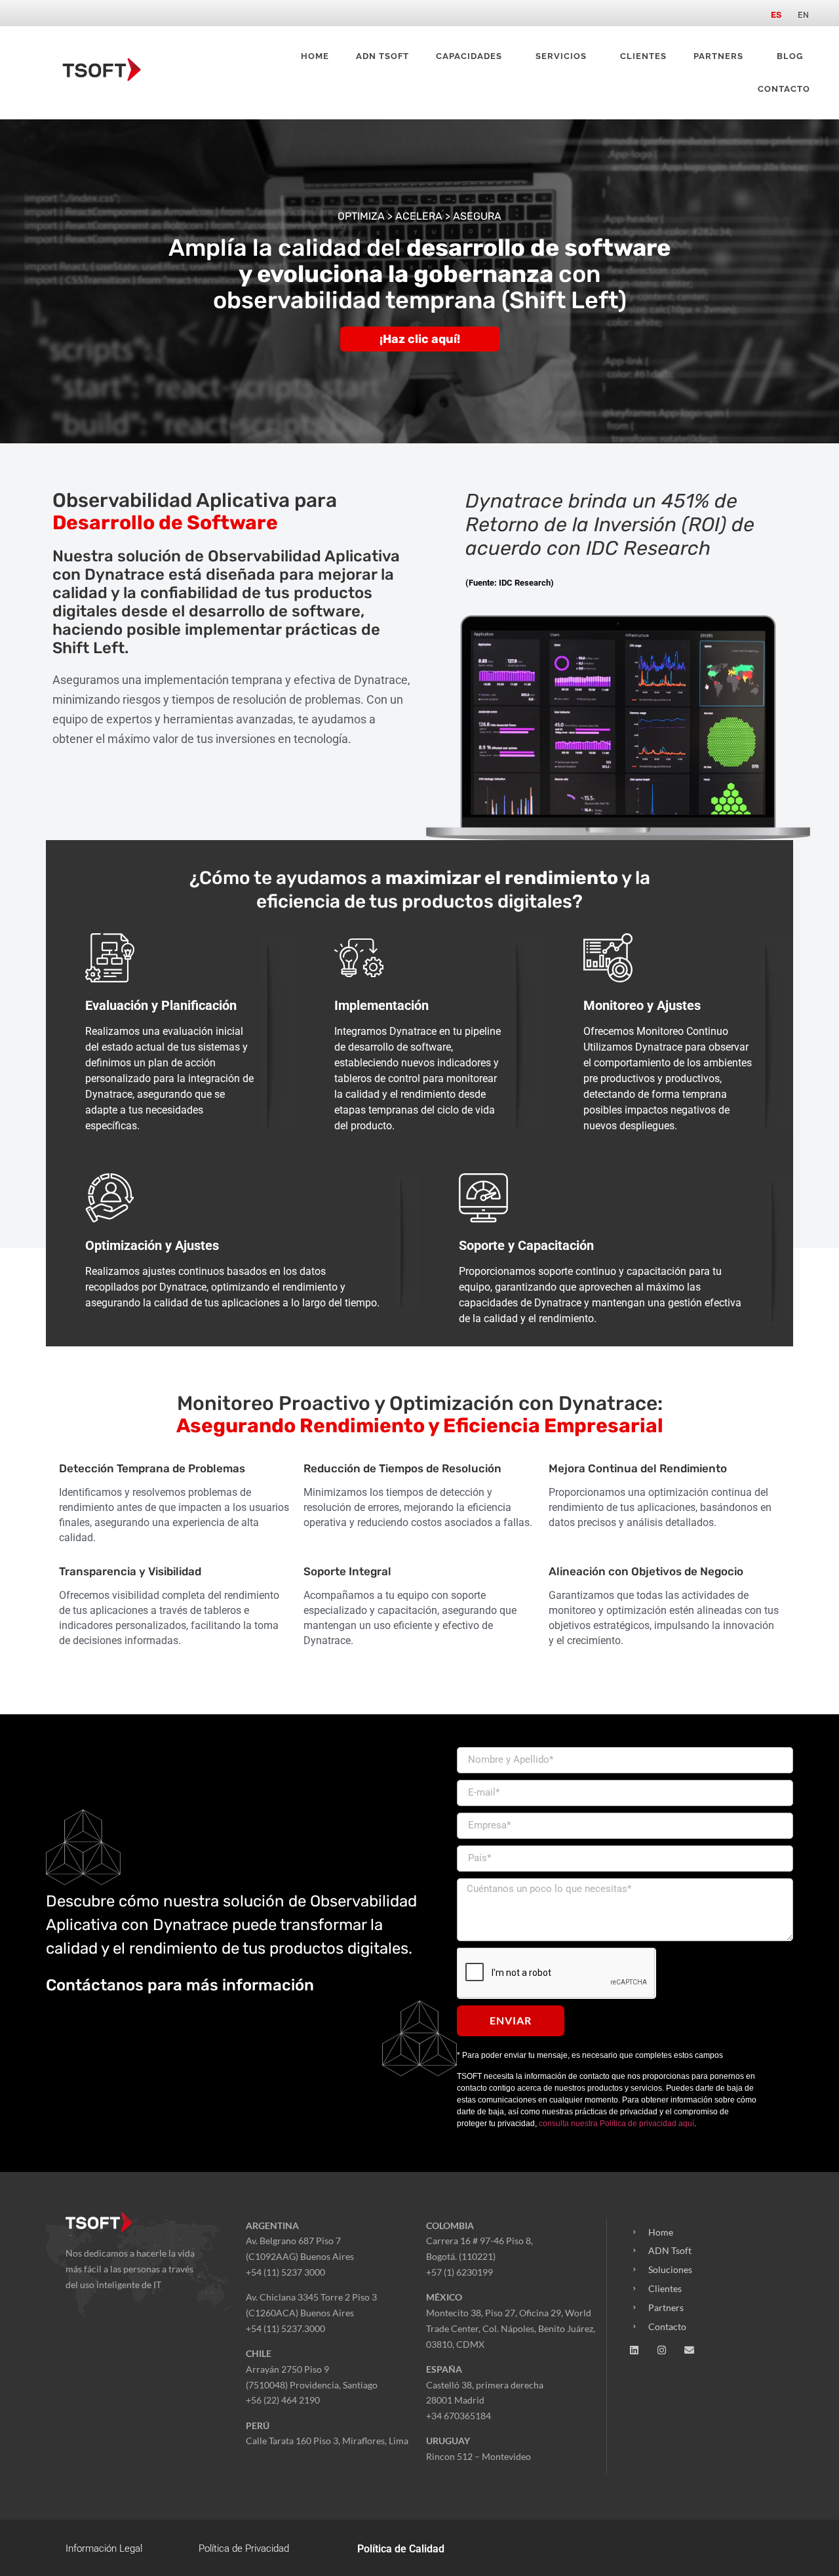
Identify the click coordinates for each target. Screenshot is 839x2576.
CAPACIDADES (469, 56)
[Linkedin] (634, 2350)
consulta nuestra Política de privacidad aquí (616, 2123)
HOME (315, 56)
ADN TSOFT (382, 56)
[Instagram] (662, 2350)
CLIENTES (643, 56)
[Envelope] (689, 2350)
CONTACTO (784, 89)
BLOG (790, 56)
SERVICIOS (561, 56)
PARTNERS (718, 56)
